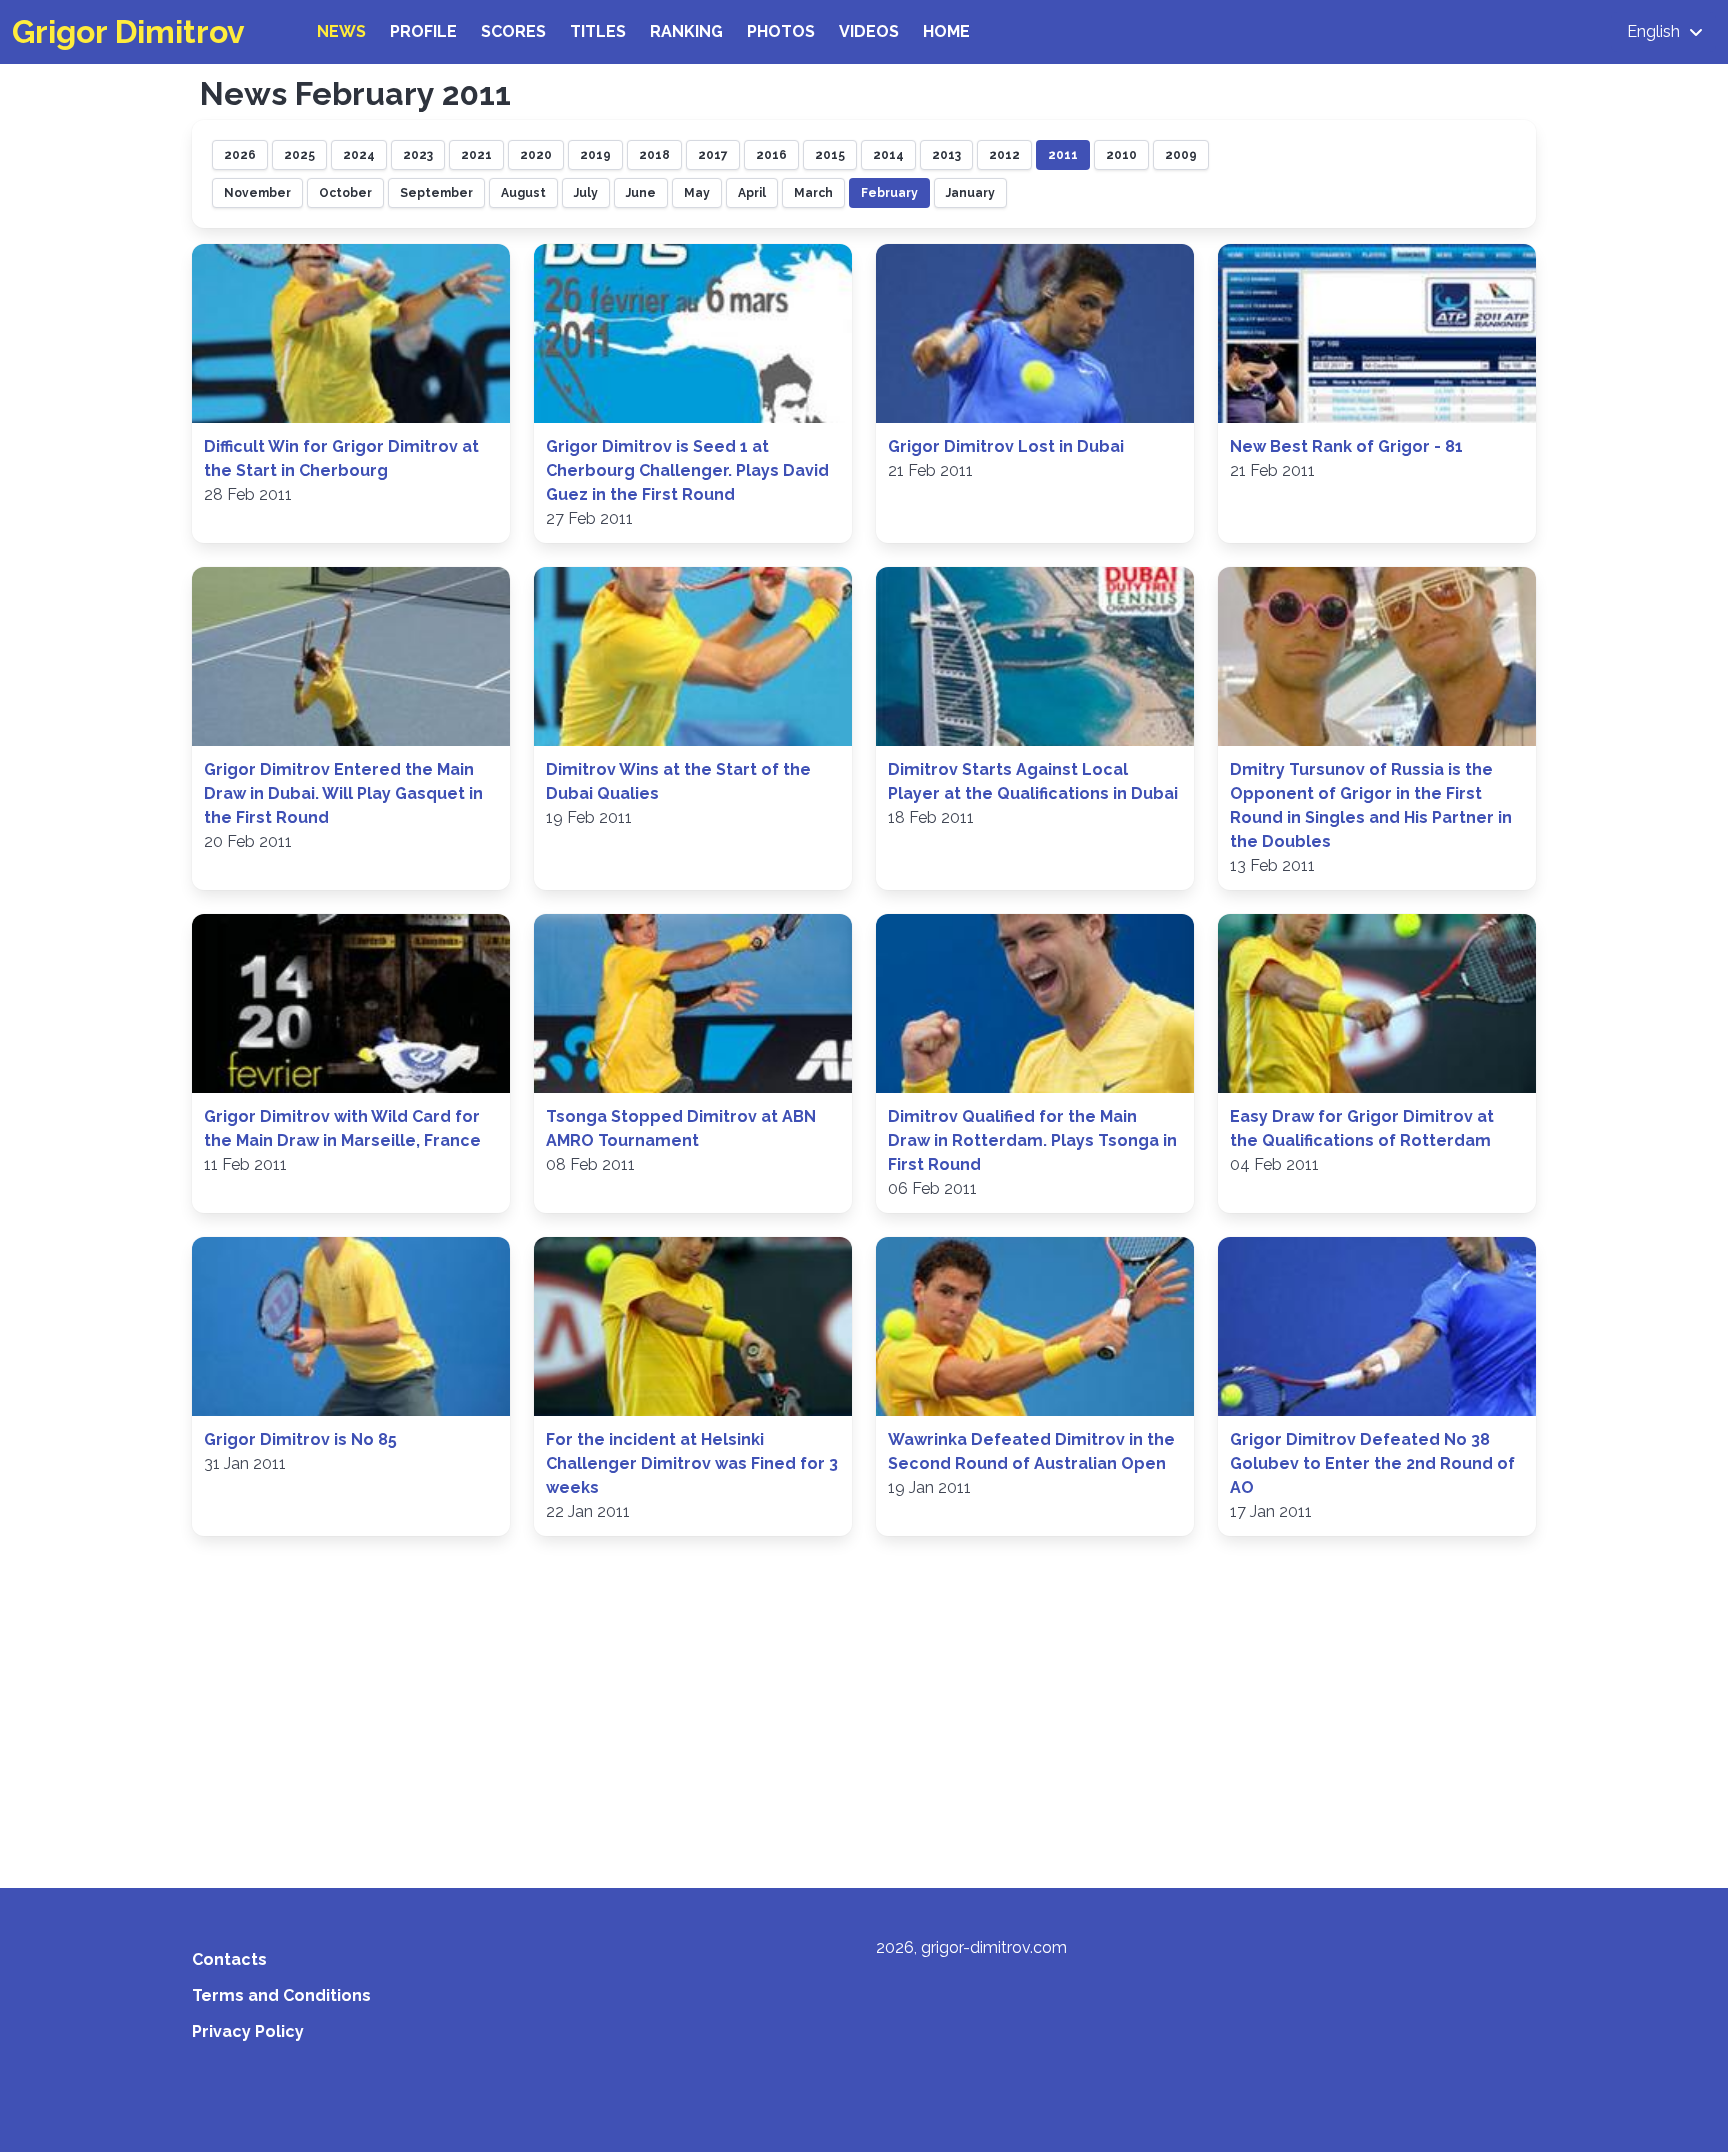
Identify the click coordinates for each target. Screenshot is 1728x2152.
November (257, 193)
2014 (888, 155)
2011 (1063, 155)
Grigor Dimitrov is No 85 (300, 1439)
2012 (1004, 155)
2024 (359, 155)
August (523, 193)
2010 (1121, 155)
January (970, 193)
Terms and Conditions (281, 1995)
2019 (595, 155)
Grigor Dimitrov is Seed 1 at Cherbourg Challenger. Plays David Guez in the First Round (687, 470)
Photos (781, 31)
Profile (423, 31)
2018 (654, 155)
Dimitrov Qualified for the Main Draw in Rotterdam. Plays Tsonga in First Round (1032, 1140)
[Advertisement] (864, 1700)
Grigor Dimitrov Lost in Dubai (1006, 446)
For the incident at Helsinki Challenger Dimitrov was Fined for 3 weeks (692, 1463)
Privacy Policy (248, 2031)
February (889, 193)
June (641, 193)
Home (946, 31)
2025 (299, 155)
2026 (240, 155)
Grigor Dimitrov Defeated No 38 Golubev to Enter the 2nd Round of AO (1372, 1463)
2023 (418, 155)
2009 (1181, 155)
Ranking (686, 31)
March (813, 193)
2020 (536, 155)
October (345, 193)
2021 (476, 155)
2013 (946, 155)
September (436, 193)
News (341, 31)
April (752, 193)
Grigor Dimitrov (128, 31)
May (697, 193)
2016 (771, 155)
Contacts (229, 1959)
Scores (513, 31)
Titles (598, 31)
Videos (869, 31)
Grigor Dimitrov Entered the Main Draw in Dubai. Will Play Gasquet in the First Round (343, 793)
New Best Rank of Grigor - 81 (1346, 446)
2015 (830, 155)
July (586, 193)
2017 (713, 155)
